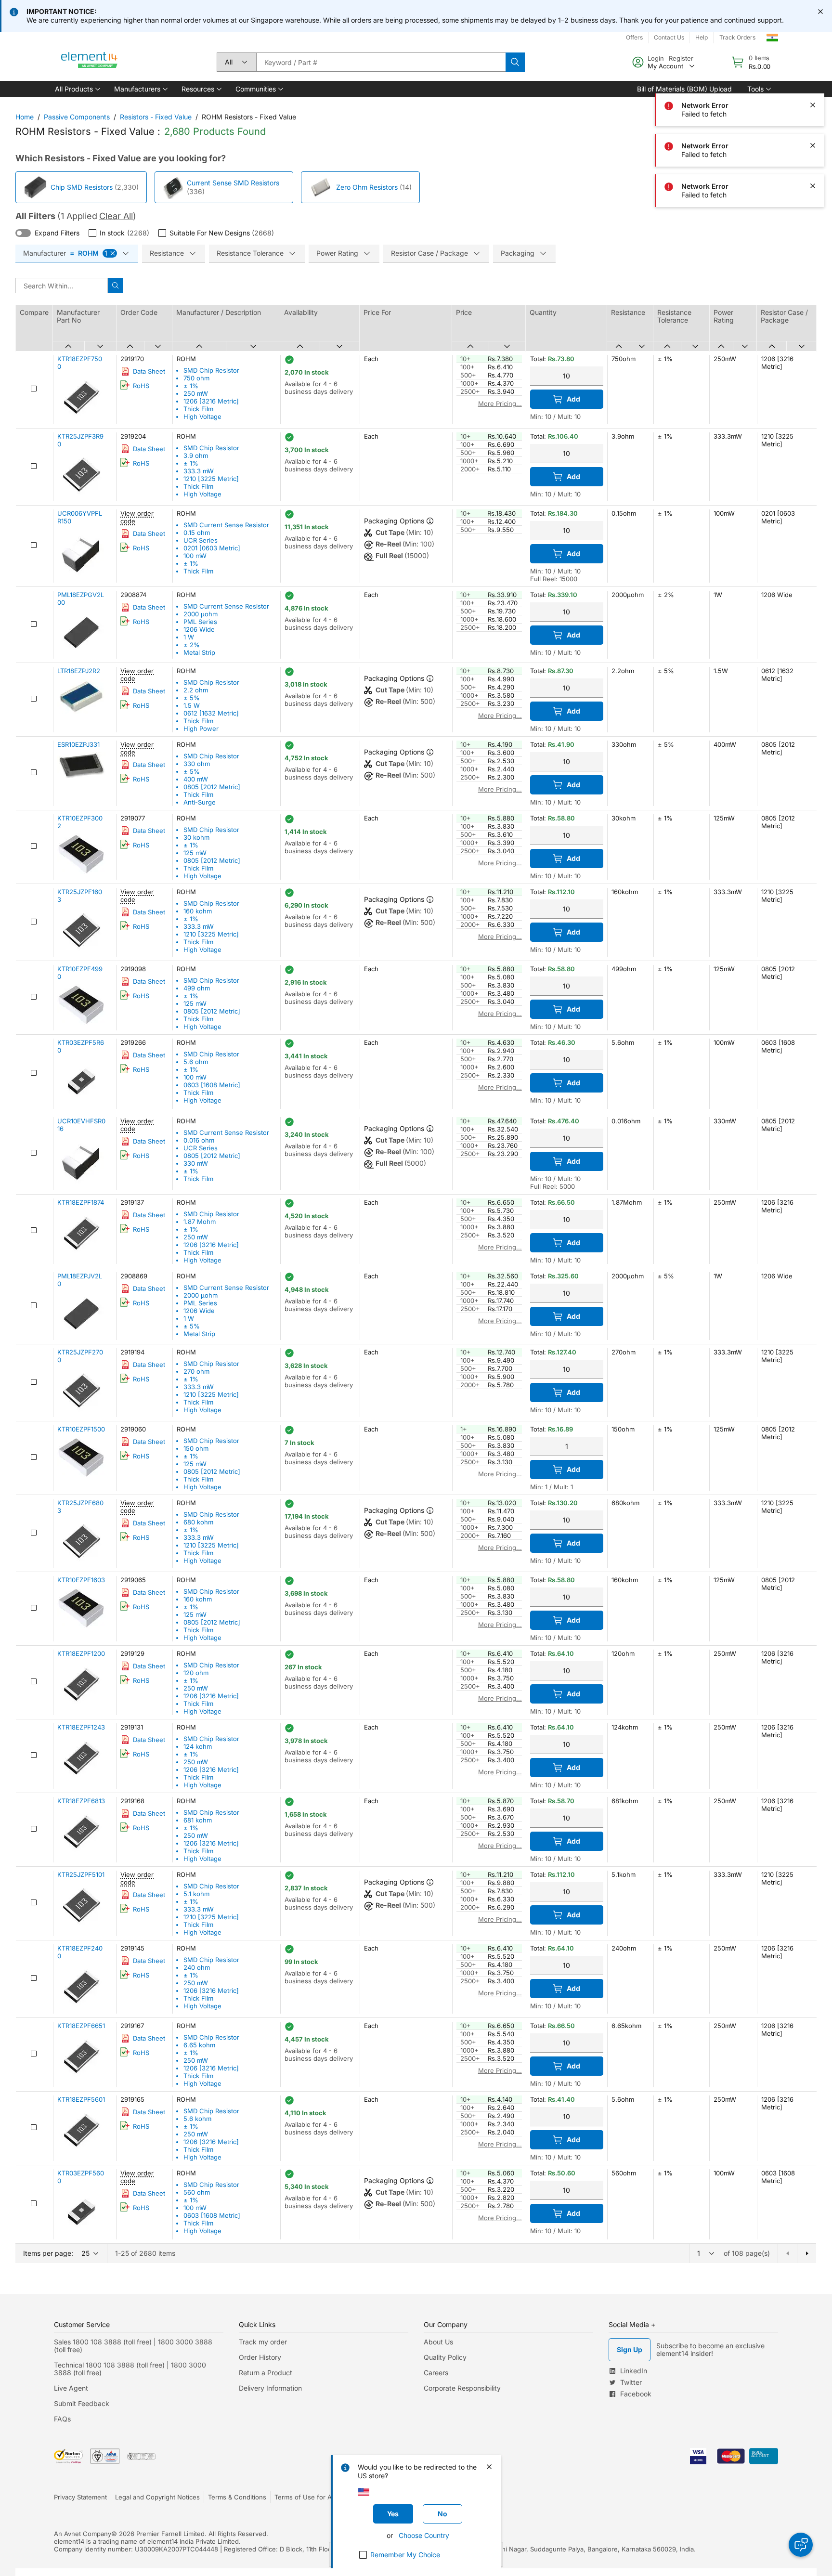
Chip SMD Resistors (82, 187)
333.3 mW (199, 471)
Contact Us (669, 37)
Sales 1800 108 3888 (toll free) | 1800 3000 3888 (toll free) (133, 2346)
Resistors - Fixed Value (156, 117)
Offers (634, 37)
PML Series (200, 622)
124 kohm (198, 1746)
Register (681, 58)
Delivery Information (270, 2388)
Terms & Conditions (237, 2497)
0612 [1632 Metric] (211, 713)
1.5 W (192, 705)
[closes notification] (820, 12)
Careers (436, 2373)
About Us (438, 2342)
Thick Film (198, 409)
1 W (189, 637)
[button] (77, 89)
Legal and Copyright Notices (157, 2497)
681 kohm (198, 1820)
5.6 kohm (197, 2119)
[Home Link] (90, 62)
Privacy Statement (80, 2497)
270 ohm (196, 1371)
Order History (260, 2357)
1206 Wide (199, 629)
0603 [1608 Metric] (212, 1085)
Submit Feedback (82, 2403)
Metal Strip (199, 652)
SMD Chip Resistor (211, 370)
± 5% (192, 698)
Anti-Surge (200, 802)
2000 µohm (201, 614)
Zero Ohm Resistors (367, 187)
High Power (201, 729)
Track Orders (737, 37)
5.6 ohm (196, 1062)
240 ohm (197, 1967)
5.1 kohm (196, 1894)
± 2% (192, 645)
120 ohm (196, 1673)
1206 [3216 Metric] (211, 401)
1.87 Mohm (200, 1222)
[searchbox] (381, 62)
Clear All (116, 216)
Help (702, 37)
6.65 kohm (199, 2045)
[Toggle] (23, 233)
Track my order (263, 2342)
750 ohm (196, 378)
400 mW (196, 779)
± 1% (191, 386)
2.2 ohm (196, 690)
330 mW (196, 1163)
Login (656, 58)
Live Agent (71, 2388)
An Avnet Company (83, 2534)
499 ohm (197, 988)
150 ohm (196, 1448)
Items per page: (48, 2253)
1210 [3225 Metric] (211, 479)
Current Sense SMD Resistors (233, 183)
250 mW (196, 393)
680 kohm (198, 1522)
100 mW (195, 556)
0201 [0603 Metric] (212, 548)
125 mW (195, 853)
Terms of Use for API (306, 2497)
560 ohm (197, 2192)
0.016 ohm (199, 1140)
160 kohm (198, 911)
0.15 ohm (197, 533)
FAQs (62, 2419)
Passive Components (77, 117)
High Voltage (202, 416)
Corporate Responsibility (462, 2388)
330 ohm (197, 764)
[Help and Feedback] (801, 2545)
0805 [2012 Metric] (212, 787)
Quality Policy (445, 2357)
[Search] (515, 62)
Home (25, 117)
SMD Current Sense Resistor (226, 525)
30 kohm (196, 837)
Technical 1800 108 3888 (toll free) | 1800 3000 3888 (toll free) (130, 2369)
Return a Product (266, 2373)
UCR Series (201, 540)
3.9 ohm (196, 455)
